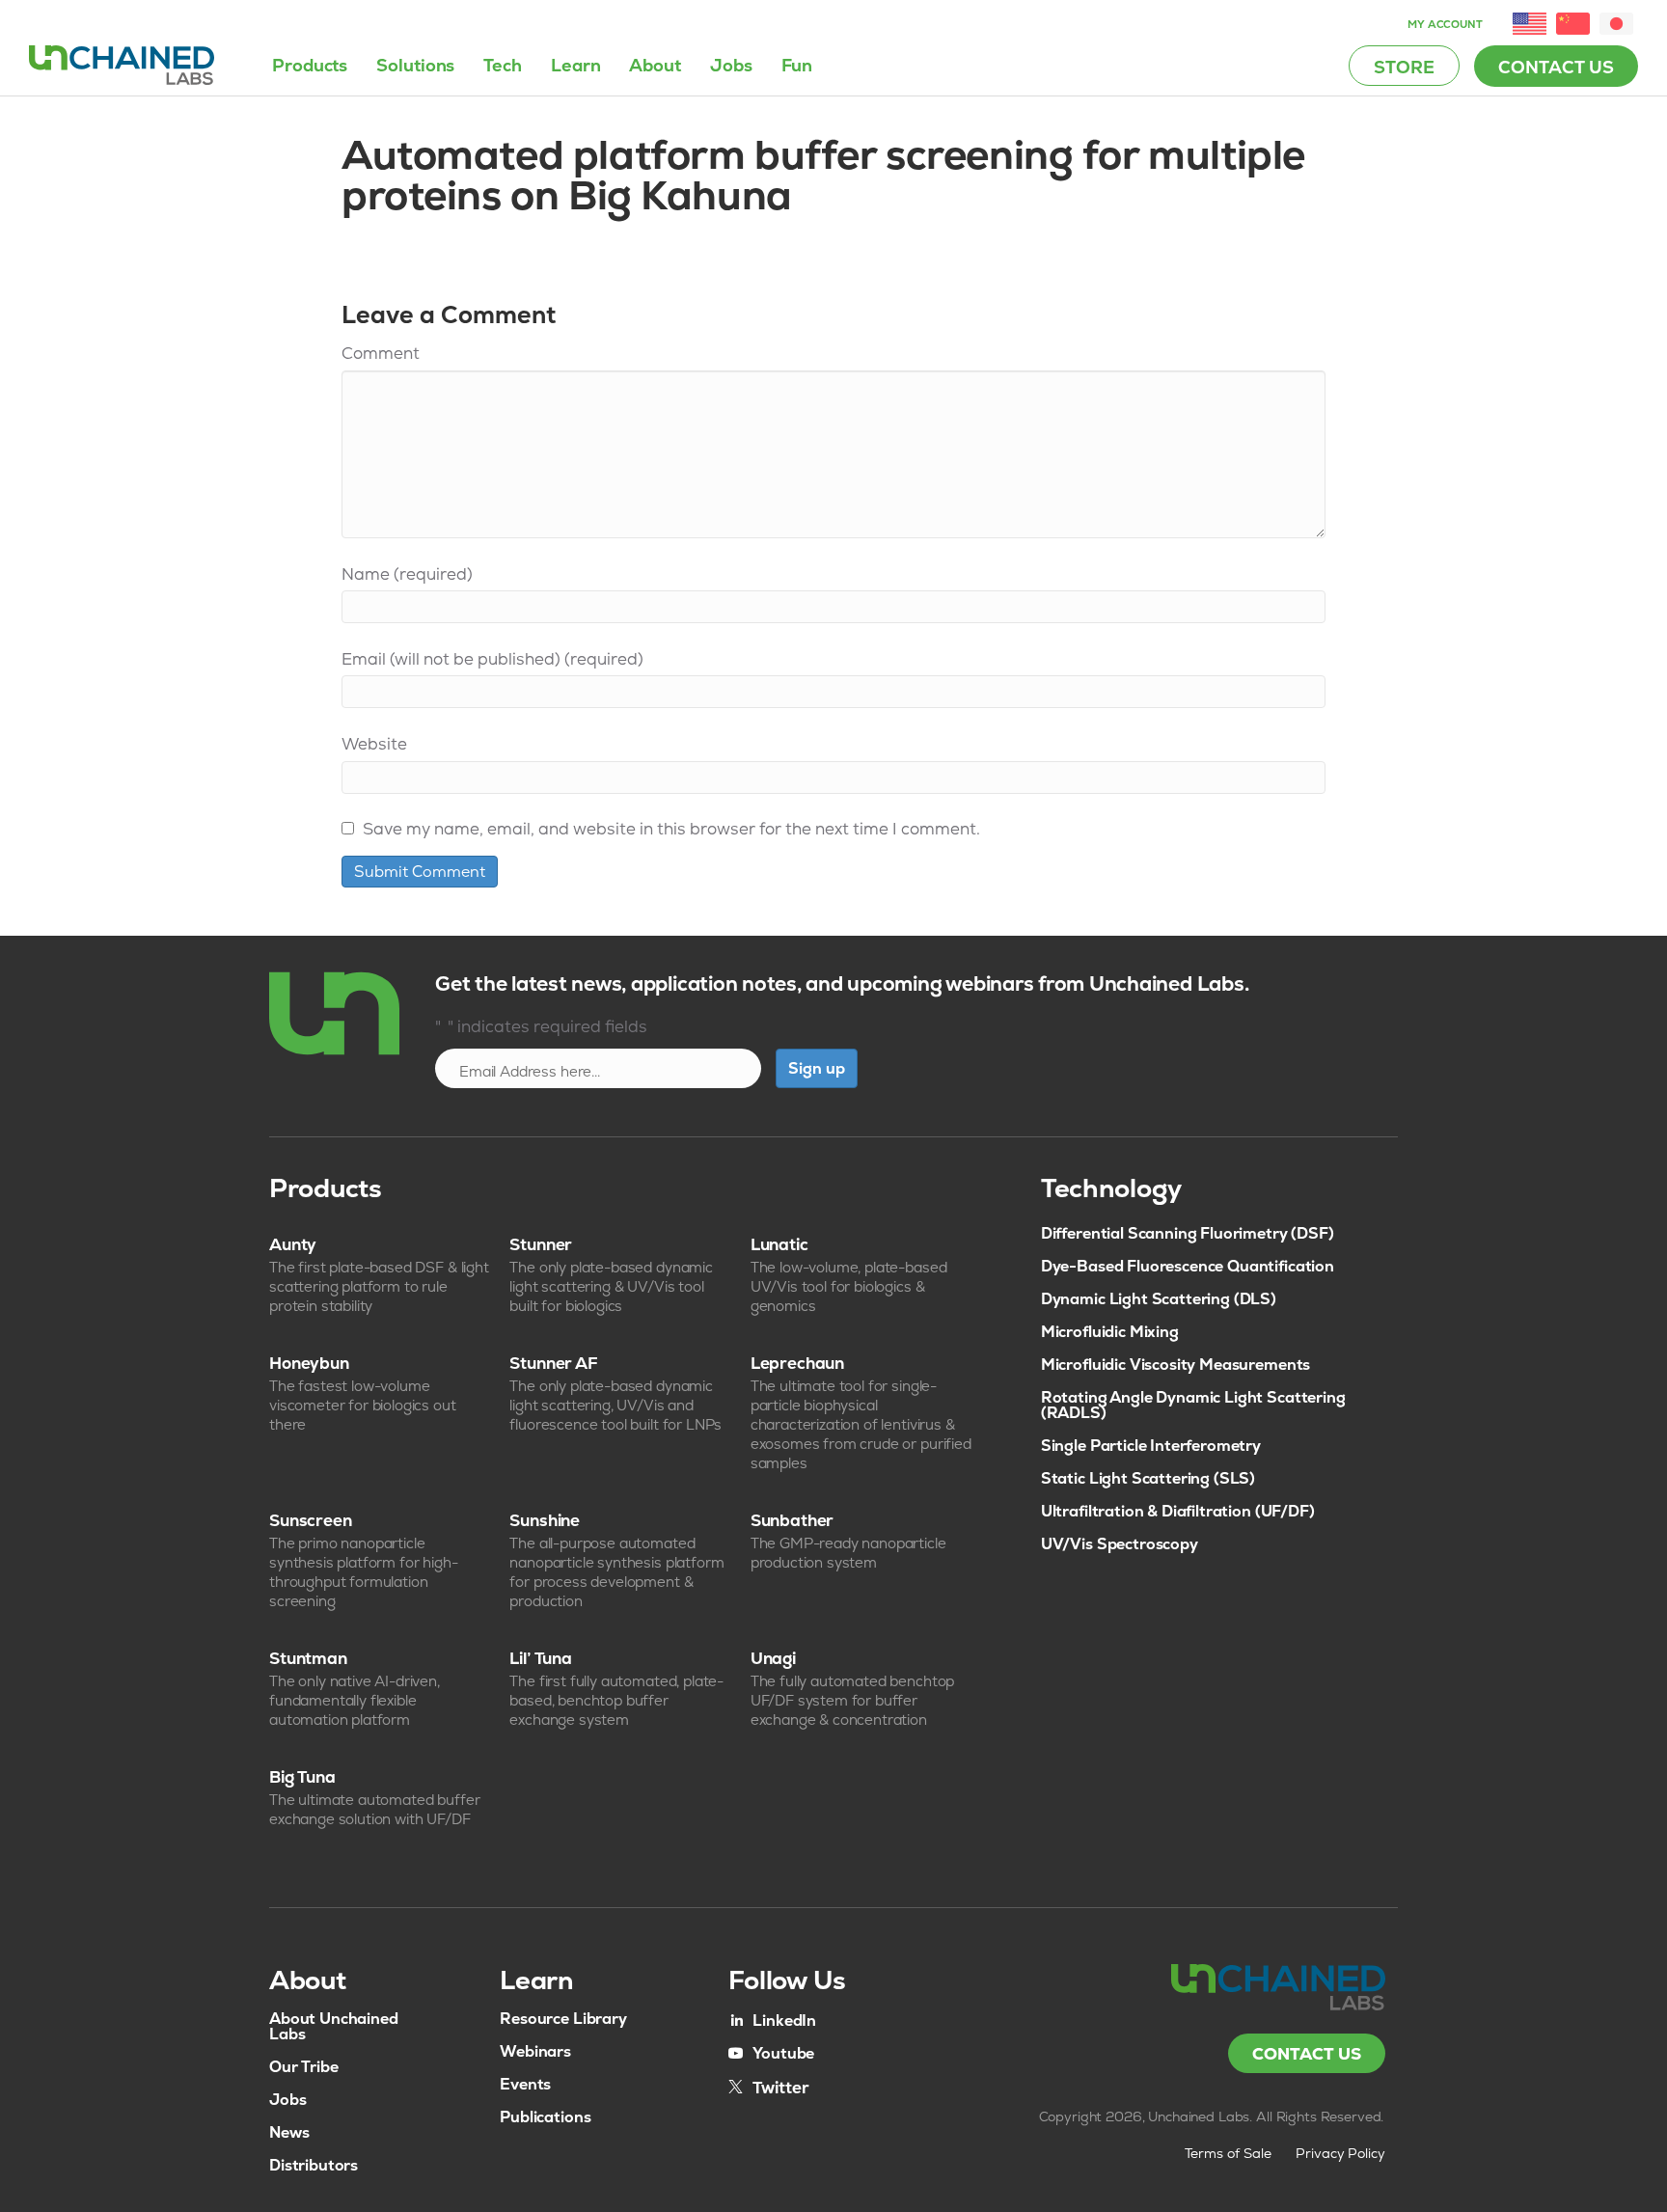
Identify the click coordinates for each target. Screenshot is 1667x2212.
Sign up (817, 1068)
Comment (381, 353)
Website (374, 744)
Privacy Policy (1341, 2153)
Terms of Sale (1228, 2153)
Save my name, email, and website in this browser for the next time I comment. (671, 829)
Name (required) (407, 574)
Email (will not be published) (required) (492, 659)
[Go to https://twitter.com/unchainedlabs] (769, 2086)
